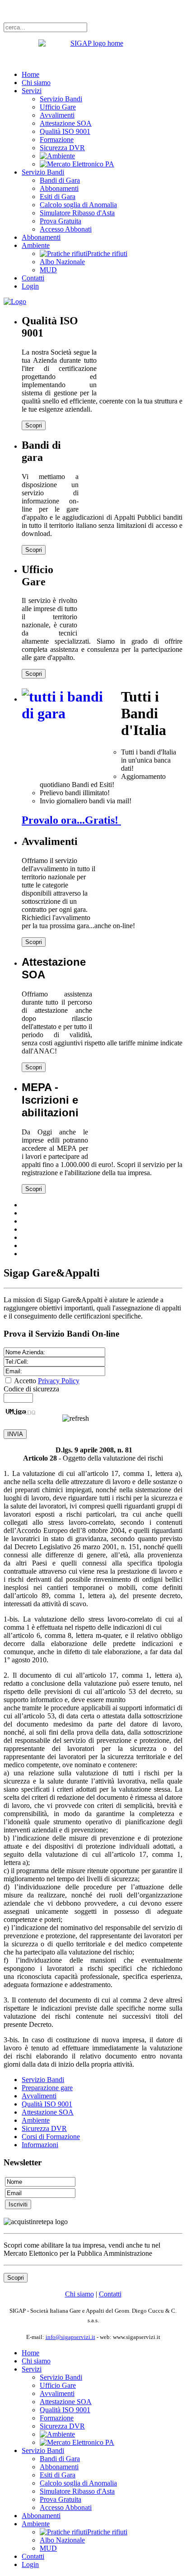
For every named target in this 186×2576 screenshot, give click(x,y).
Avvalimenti (57, 115)
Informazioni (40, 2145)
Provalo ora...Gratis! (71, 820)
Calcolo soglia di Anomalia (78, 205)
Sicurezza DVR (62, 148)
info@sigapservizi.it (70, 2337)
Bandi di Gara (60, 180)
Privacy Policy (59, 1381)
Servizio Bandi (61, 99)
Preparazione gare (47, 2088)
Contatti (33, 278)
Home (30, 74)
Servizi (32, 91)
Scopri (34, 425)
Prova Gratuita (60, 221)
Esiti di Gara (58, 197)
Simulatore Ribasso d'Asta (77, 213)
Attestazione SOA (66, 123)
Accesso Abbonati (66, 229)
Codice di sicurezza (31, 1389)
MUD (48, 270)
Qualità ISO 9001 (65, 131)
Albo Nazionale (62, 262)
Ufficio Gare (58, 107)
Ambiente (36, 245)
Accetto (47, 1381)
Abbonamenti (59, 188)
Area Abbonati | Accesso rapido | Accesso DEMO (75, 11)
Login (30, 286)
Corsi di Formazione (51, 2137)
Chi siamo (36, 83)
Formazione (57, 140)
